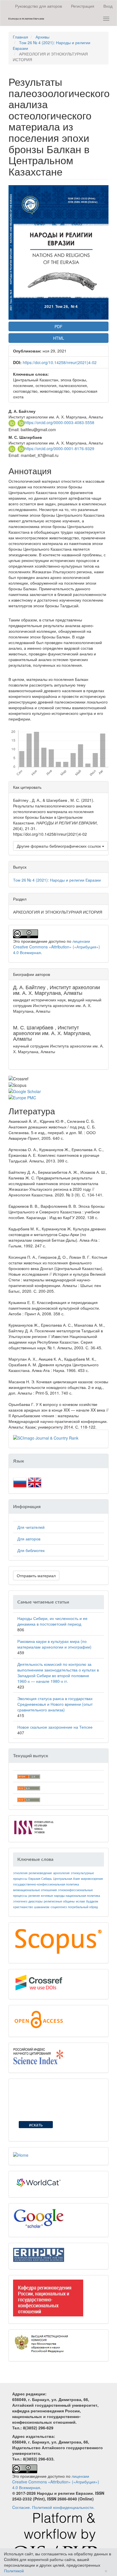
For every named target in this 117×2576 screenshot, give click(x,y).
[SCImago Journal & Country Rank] (46, 1437)
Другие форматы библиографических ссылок (59, 846)
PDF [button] (58, 326)
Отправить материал (36, 1575)
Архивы (42, 37)
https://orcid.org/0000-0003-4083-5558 (59, 422)
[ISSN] (34, 1827)
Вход (108, 6)
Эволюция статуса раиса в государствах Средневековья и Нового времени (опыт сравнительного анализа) (55, 1704)
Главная (20, 37)
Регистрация (83, 6)
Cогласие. (22, 2507)
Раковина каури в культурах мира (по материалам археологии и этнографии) (54, 1644)
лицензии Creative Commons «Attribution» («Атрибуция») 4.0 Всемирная (57, 947)
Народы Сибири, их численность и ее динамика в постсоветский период (52, 1621)
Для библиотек (31, 1550)
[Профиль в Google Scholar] (39, 2218)
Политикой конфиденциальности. (63, 2507)
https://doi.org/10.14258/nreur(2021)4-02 (60, 362)
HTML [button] (59, 338)
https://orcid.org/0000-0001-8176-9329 (59, 448)
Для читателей (31, 1527)
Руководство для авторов (38, 6)
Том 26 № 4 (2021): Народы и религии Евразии (57, 880)
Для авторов (29, 1539)
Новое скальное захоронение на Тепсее (55, 1727)
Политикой (14, 2571)
